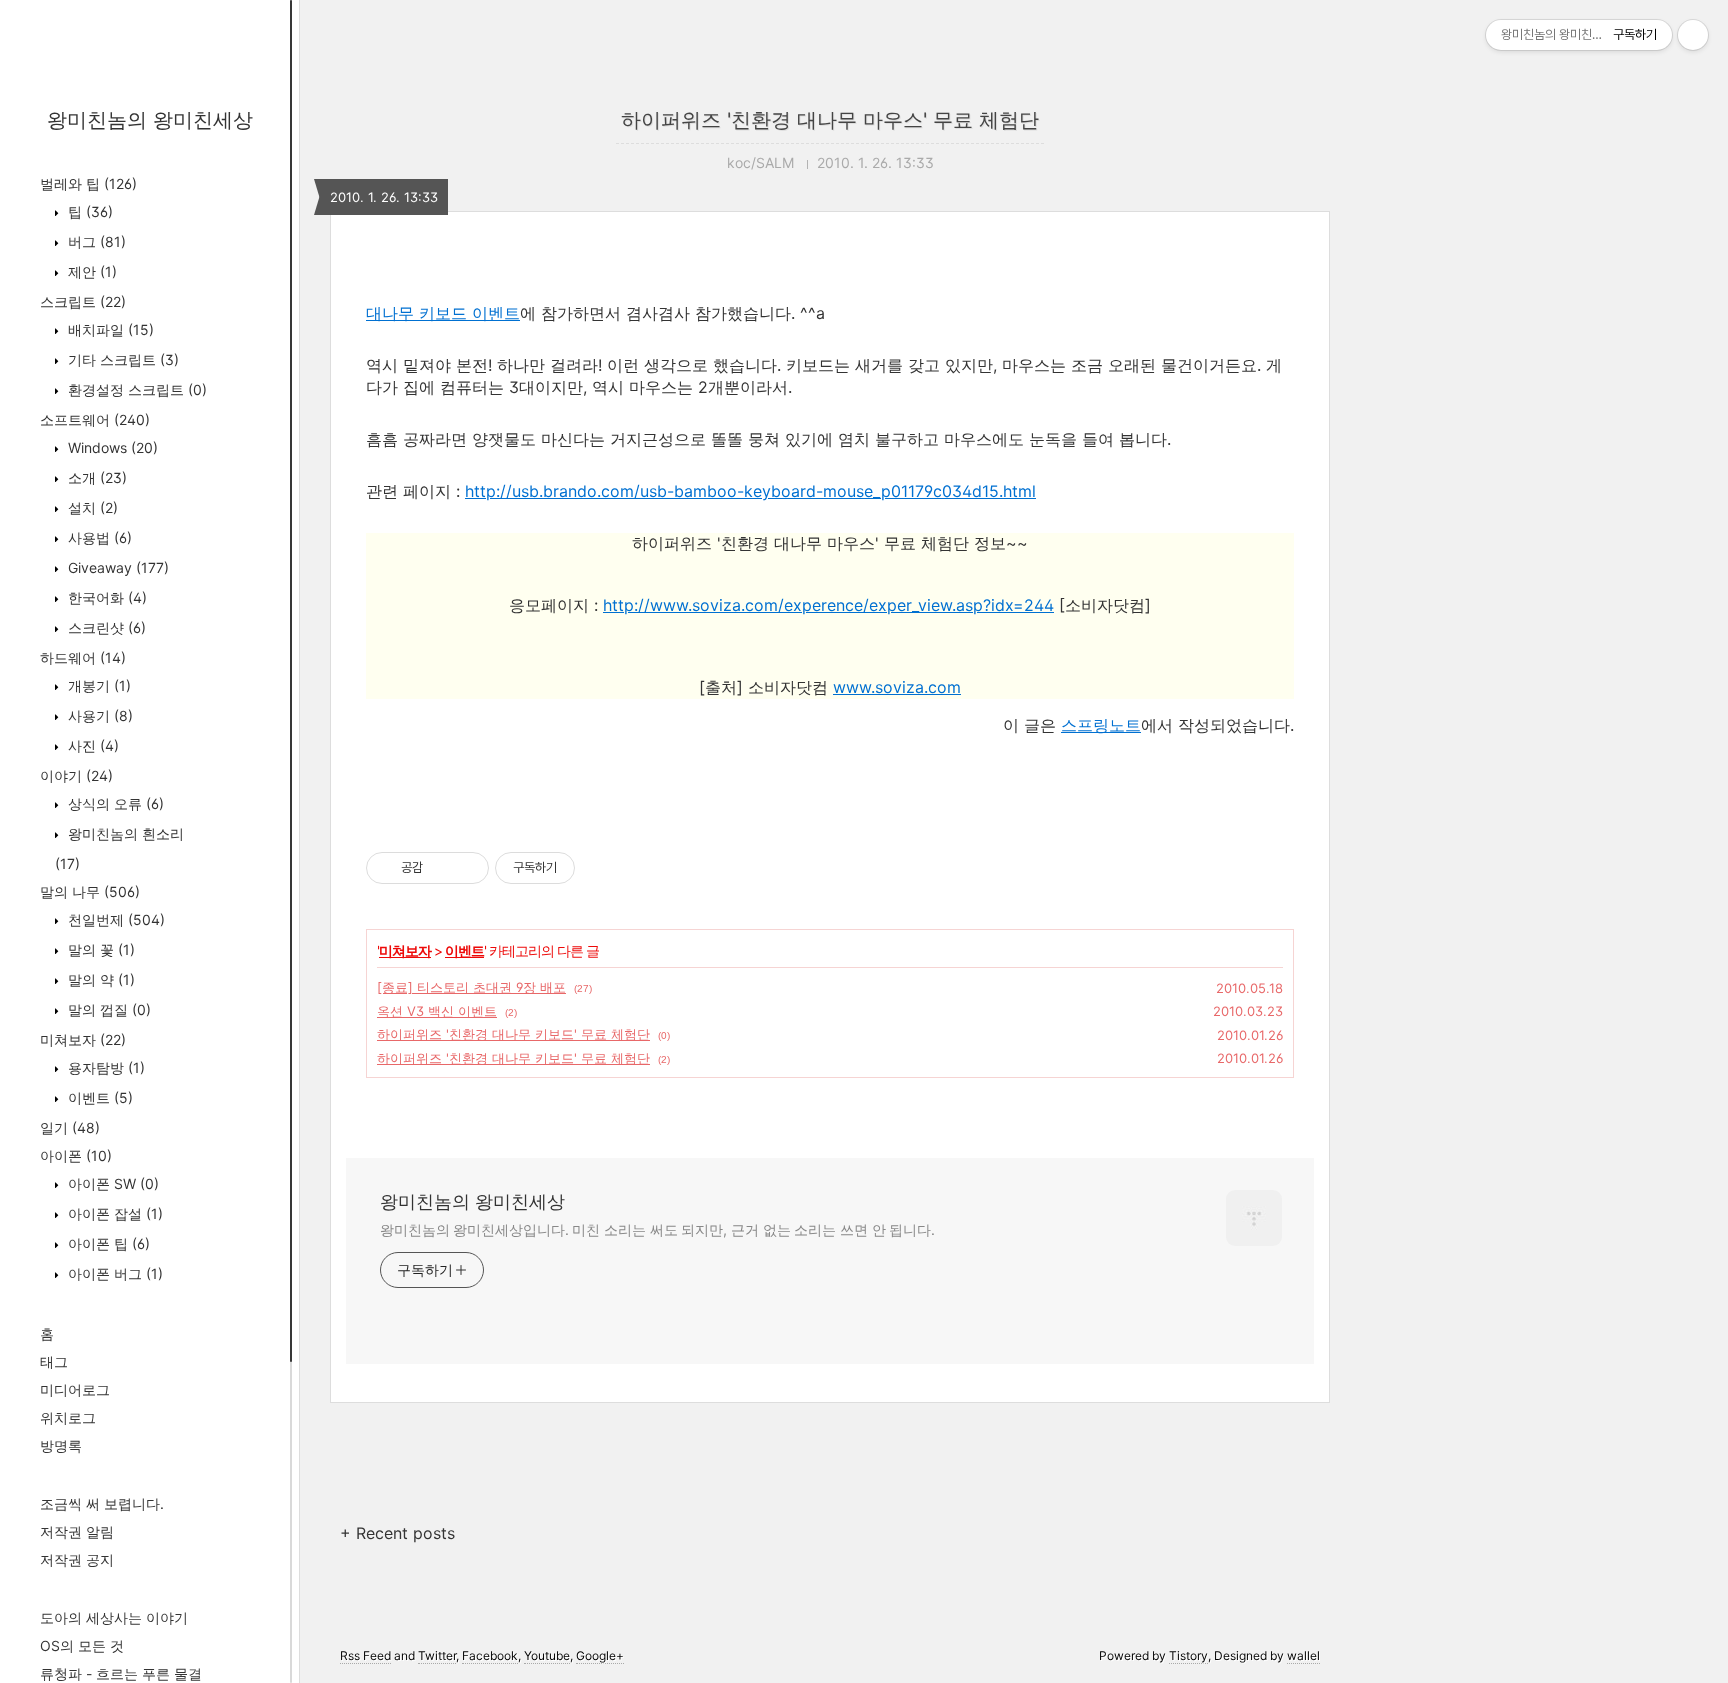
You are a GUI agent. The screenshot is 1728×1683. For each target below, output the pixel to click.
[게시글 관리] (466, 868)
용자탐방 (104, 1067)
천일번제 (114, 919)
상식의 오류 (114, 803)
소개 (95, 477)
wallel (1303, 1655)
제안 (90, 271)
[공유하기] (441, 868)
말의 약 (99, 979)
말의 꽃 (99, 949)
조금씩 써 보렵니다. (102, 1503)
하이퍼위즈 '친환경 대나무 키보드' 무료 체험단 (513, 1034)
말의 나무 (90, 891)
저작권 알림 (77, 1531)
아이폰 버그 (113, 1273)
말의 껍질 (107, 1009)
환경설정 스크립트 (135, 389)
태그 (54, 1361)
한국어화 (105, 597)
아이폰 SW (111, 1183)
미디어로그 (75, 1389)
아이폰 (76, 1155)
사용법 (98, 537)
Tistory (1188, 1655)
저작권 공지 (77, 1559)
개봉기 (97, 685)
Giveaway (116, 567)
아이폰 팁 (107, 1243)
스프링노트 (1101, 725)
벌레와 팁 (88, 183)
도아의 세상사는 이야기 (114, 1617)
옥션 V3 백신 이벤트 (437, 1011)
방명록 (61, 1445)
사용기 (98, 715)
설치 (91, 507)
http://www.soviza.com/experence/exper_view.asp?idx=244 (828, 605)
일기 (70, 1127)
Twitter (437, 1655)
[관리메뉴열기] (1693, 35)
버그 (95, 241)
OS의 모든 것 (82, 1645)
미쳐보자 (83, 1039)
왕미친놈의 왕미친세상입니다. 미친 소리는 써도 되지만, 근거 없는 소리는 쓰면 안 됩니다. (657, 1229)
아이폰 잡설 (113, 1213)
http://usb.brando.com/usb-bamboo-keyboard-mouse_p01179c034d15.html (750, 491)
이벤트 (98, 1097)
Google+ (600, 1655)
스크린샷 (105, 627)
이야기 (76, 775)
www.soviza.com (897, 687)
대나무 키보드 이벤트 (443, 313)
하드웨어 (83, 657)
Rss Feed (365, 1655)
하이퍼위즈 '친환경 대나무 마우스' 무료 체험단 (830, 120)
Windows (111, 447)
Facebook (490, 1655)
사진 (91, 745)
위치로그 (68, 1417)
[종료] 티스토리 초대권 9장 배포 (471, 987)
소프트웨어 (95, 419)
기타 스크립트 (121, 359)
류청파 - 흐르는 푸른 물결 (121, 1673)
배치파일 (109, 329)
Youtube (547, 1655)
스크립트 (83, 301)
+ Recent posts (397, 1533)
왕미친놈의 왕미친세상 (150, 120)
